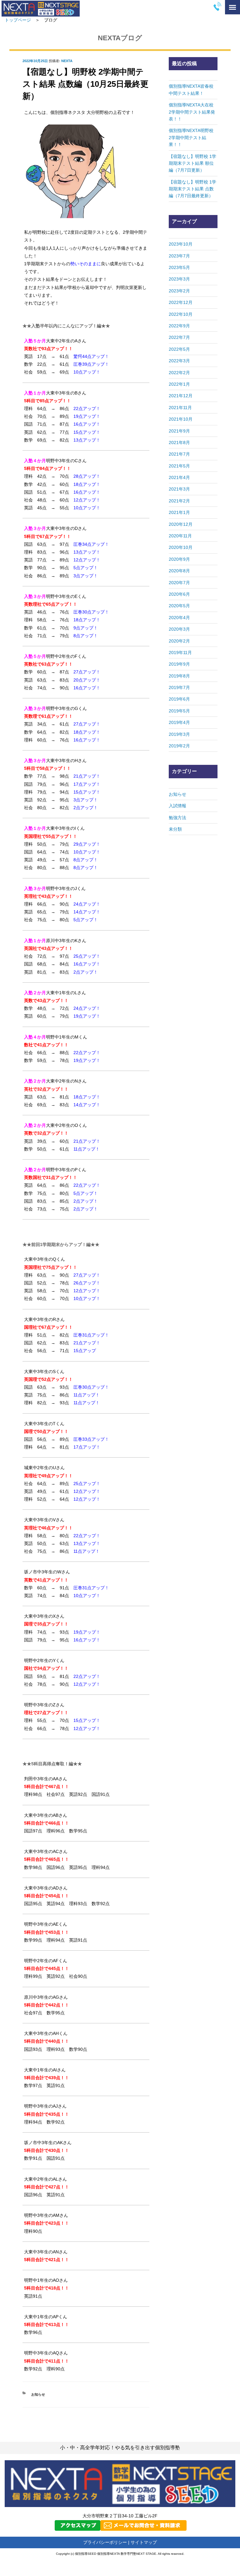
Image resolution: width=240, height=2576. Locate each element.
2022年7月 (179, 337)
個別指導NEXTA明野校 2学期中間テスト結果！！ (193, 137)
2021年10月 (181, 419)
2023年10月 (181, 244)
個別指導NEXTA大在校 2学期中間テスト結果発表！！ (193, 112)
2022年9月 (179, 326)
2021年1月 (179, 512)
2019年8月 (179, 676)
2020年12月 (181, 524)
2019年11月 (180, 653)
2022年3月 (179, 361)
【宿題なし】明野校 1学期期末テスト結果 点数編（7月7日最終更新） (192, 189)
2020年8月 (179, 571)
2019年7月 (179, 687)
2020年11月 (180, 536)
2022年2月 (179, 373)
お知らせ (38, 2394)
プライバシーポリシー (105, 2542)
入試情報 (177, 806)
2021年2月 (179, 501)
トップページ (18, 20)
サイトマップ (144, 2542)
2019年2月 (179, 746)
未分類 (175, 829)
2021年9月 (179, 431)
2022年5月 (179, 349)
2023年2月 (179, 291)
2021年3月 (179, 489)
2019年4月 (179, 722)
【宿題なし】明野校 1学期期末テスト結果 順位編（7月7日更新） (192, 163)
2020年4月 (179, 618)
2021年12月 (181, 396)
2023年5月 (179, 267)
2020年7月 (179, 583)
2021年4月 (179, 477)
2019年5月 (179, 711)
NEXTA (67, 61)
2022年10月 (181, 314)
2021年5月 (179, 466)
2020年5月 (179, 606)
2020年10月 (181, 547)
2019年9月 (179, 664)
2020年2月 (179, 641)
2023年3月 (179, 279)
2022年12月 (181, 302)
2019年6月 (179, 699)
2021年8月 (179, 442)
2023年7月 (179, 256)
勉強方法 (177, 818)
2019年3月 (179, 734)
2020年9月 (179, 559)
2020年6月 (179, 594)
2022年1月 (179, 384)
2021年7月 (179, 454)
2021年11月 (180, 408)
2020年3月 (179, 629)
